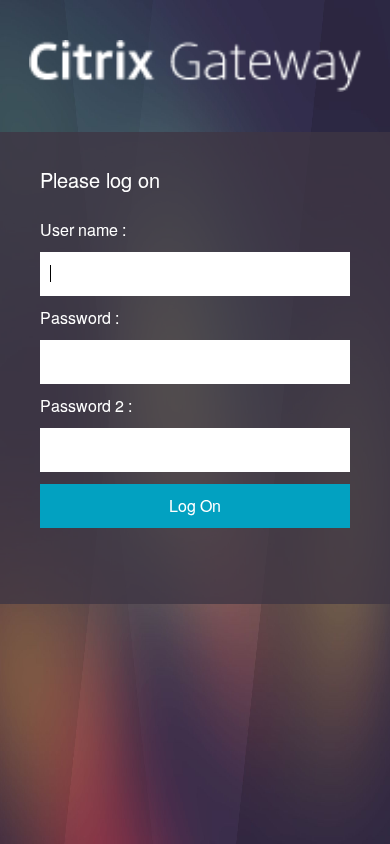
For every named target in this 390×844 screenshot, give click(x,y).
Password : (79, 317)
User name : (83, 229)
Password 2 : (86, 405)
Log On (195, 505)
